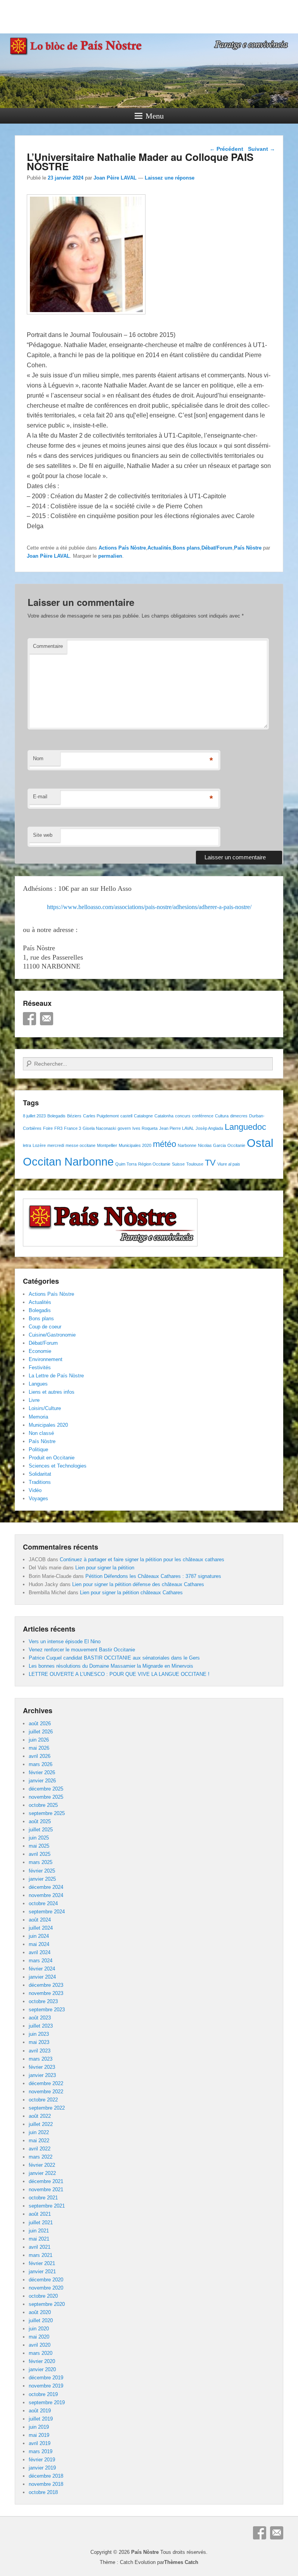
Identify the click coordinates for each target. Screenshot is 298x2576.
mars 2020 (41, 2353)
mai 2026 (39, 1748)
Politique (38, 1449)
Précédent (226, 149)
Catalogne (143, 1116)
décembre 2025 (46, 1789)
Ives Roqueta (145, 1128)
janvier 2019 (42, 2468)
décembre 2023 (46, 1985)
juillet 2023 (41, 2026)
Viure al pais (229, 1164)
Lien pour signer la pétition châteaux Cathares (131, 1593)
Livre (34, 1400)
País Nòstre (248, 548)
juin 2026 (39, 1740)
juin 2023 (39, 2034)
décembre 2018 (46, 2476)
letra (27, 1145)
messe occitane (81, 1145)
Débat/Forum (217, 548)
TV (210, 1163)
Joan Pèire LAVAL (115, 178)
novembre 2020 (46, 2288)
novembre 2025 (46, 1797)
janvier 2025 (42, 1879)
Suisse (178, 1164)
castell (126, 1116)
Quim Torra (126, 1164)
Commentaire (48, 646)
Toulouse (195, 1164)
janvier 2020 (42, 2369)
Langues (38, 1384)
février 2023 (42, 2067)
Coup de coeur (45, 1327)
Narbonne (187, 1145)
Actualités (159, 548)
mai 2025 (39, 1846)
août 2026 (40, 1723)
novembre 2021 (46, 2189)
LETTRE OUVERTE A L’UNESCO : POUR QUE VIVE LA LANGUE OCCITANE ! (119, 1674)
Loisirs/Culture (45, 1408)
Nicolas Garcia (212, 1145)
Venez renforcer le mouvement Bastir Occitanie (82, 1650)
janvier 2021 (42, 2271)
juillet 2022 (41, 2124)
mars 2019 (41, 2451)
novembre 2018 (46, 2484)
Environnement (46, 1359)
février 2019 (42, 2460)
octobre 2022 (43, 2100)
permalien (110, 556)
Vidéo (35, 1490)
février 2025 (42, 1871)
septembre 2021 (47, 2206)
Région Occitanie (154, 1164)
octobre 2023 (43, 2001)
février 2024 (42, 1969)
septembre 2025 (47, 1813)
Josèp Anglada (209, 1128)
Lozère (39, 1145)
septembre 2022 (47, 2108)
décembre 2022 (46, 2083)
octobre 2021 (43, 2198)
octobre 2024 (43, 1903)
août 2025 (40, 1821)
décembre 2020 (46, 2280)
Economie (40, 1351)
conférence (203, 1116)
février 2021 (42, 2263)
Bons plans (186, 548)
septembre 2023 (47, 2010)
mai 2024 (39, 1944)
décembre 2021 (46, 2181)
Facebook (29, 1019)
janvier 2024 (42, 1977)
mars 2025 (41, 1862)
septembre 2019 (47, 2402)
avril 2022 (40, 2149)
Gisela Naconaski (99, 1128)
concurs (183, 1116)
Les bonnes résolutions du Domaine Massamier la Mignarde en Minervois (111, 1666)
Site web (43, 835)
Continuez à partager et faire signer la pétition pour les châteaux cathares (142, 1559)
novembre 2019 (46, 2386)
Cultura (222, 1116)
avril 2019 (40, 2443)
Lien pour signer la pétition (105, 1568)
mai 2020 (39, 2337)
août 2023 (40, 2018)
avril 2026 (40, 1756)
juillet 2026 (41, 1732)
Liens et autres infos (52, 1392)
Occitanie (236, 1145)
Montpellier (107, 1145)
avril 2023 (40, 2051)
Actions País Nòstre (122, 548)
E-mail (40, 797)
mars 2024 (41, 1961)
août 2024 (40, 1920)
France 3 (73, 1128)
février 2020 (42, 2361)
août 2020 (40, 2312)
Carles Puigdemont (101, 1116)
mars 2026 (41, 1764)
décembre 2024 (46, 1887)
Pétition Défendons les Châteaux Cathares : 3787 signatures (153, 1576)
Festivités (40, 1367)
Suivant (262, 149)
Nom (38, 758)
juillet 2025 (41, 1830)
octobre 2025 (43, 1805)
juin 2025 (39, 1838)
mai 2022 (39, 2141)
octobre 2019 (43, 2394)
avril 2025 (40, 1854)
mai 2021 (39, 2239)
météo (165, 1144)
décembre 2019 (46, 2378)
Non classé (41, 1433)
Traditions (40, 1482)
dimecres (239, 1116)
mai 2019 (39, 2435)
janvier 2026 (42, 1781)
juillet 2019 (41, 2419)
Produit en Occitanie (52, 1458)
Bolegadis (56, 1116)
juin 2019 (39, 2427)
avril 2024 (40, 1952)
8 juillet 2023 (34, 1116)
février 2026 (42, 1772)
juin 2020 (39, 2329)
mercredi (56, 1145)
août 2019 (40, 2411)
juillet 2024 (41, 1928)
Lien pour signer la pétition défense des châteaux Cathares (138, 1584)
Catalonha (164, 1116)
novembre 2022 (46, 2092)
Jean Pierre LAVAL (177, 1128)
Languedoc (245, 1127)
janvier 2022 (42, 2173)
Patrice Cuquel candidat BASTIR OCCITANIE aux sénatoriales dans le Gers (114, 1658)
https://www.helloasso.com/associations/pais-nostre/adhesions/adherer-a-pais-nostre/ (149, 907)
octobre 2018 (43, 2492)
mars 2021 (41, 2255)
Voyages (38, 1498)
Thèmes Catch (181, 2562)
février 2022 (42, 2165)
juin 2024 (39, 1936)
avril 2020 (40, 2345)
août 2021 (40, 2214)
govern (124, 1128)
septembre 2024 (47, 1912)
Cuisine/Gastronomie (52, 1335)
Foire (48, 1128)
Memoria (38, 1417)
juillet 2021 (41, 2223)
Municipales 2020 (135, 1145)
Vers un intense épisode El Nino (65, 1641)
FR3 (58, 1128)
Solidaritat (40, 1474)
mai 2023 (39, 2042)
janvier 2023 (42, 2075)
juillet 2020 (41, 2320)
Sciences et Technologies (58, 1466)
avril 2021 (40, 2247)
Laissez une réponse (170, 178)
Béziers (74, 1116)
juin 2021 (39, 2231)
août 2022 (40, 2116)
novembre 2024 (46, 1895)
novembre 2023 (46, 1993)
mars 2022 (41, 2157)
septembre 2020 (47, 2304)
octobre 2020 (43, 2296)
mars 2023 (41, 2059)
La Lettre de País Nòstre (56, 1376)
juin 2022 (39, 2132)
